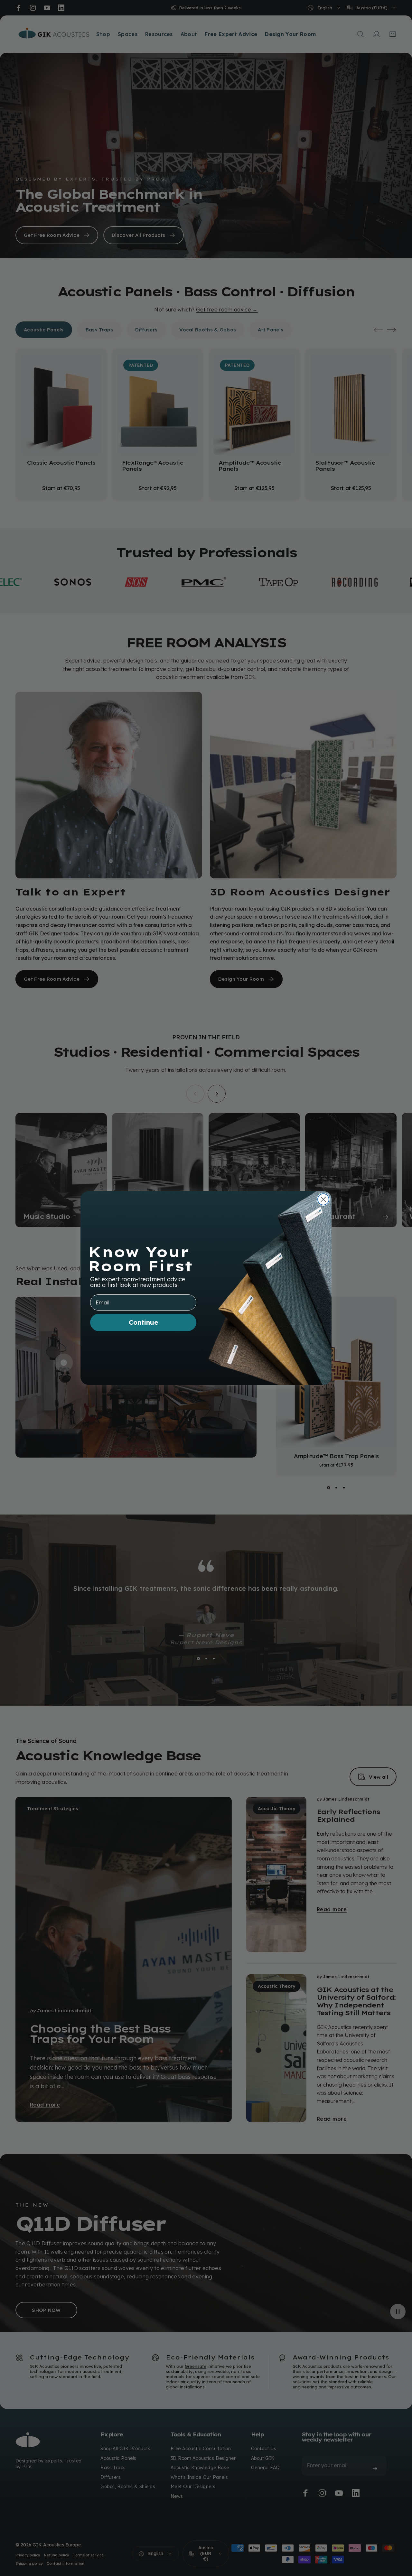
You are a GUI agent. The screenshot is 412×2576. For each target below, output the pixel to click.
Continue (143, 1322)
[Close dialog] (323, 1199)
